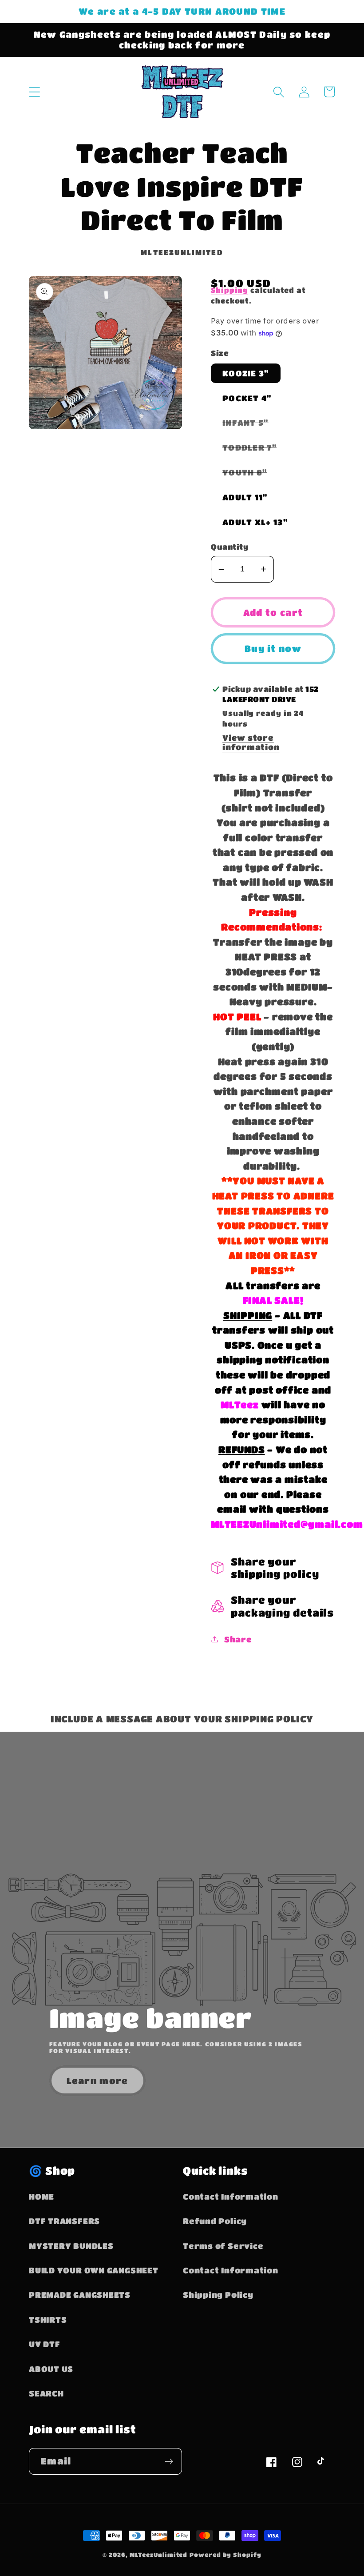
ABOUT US (51, 2369)
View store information (251, 742)
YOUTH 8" (250, 475)
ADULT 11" (245, 497)
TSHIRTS (48, 2319)
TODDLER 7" (255, 450)
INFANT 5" (251, 425)
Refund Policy (215, 2221)
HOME (42, 2196)
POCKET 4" (247, 398)
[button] (34, 92)
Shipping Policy (218, 2294)
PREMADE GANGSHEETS (80, 2294)
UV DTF (45, 2344)
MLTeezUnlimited (159, 2554)
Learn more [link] (97, 2081)
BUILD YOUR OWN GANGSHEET (94, 2270)
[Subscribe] (169, 2462)
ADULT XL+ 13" (255, 522)
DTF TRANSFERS (64, 2221)
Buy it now (273, 648)
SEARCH (46, 2393)
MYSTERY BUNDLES (71, 2246)
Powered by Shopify (225, 2554)
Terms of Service (223, 2246)
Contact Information (231, 2196)
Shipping (229, 290)
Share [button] (238, 1639)
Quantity (229, 547)
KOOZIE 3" (246, 373)
